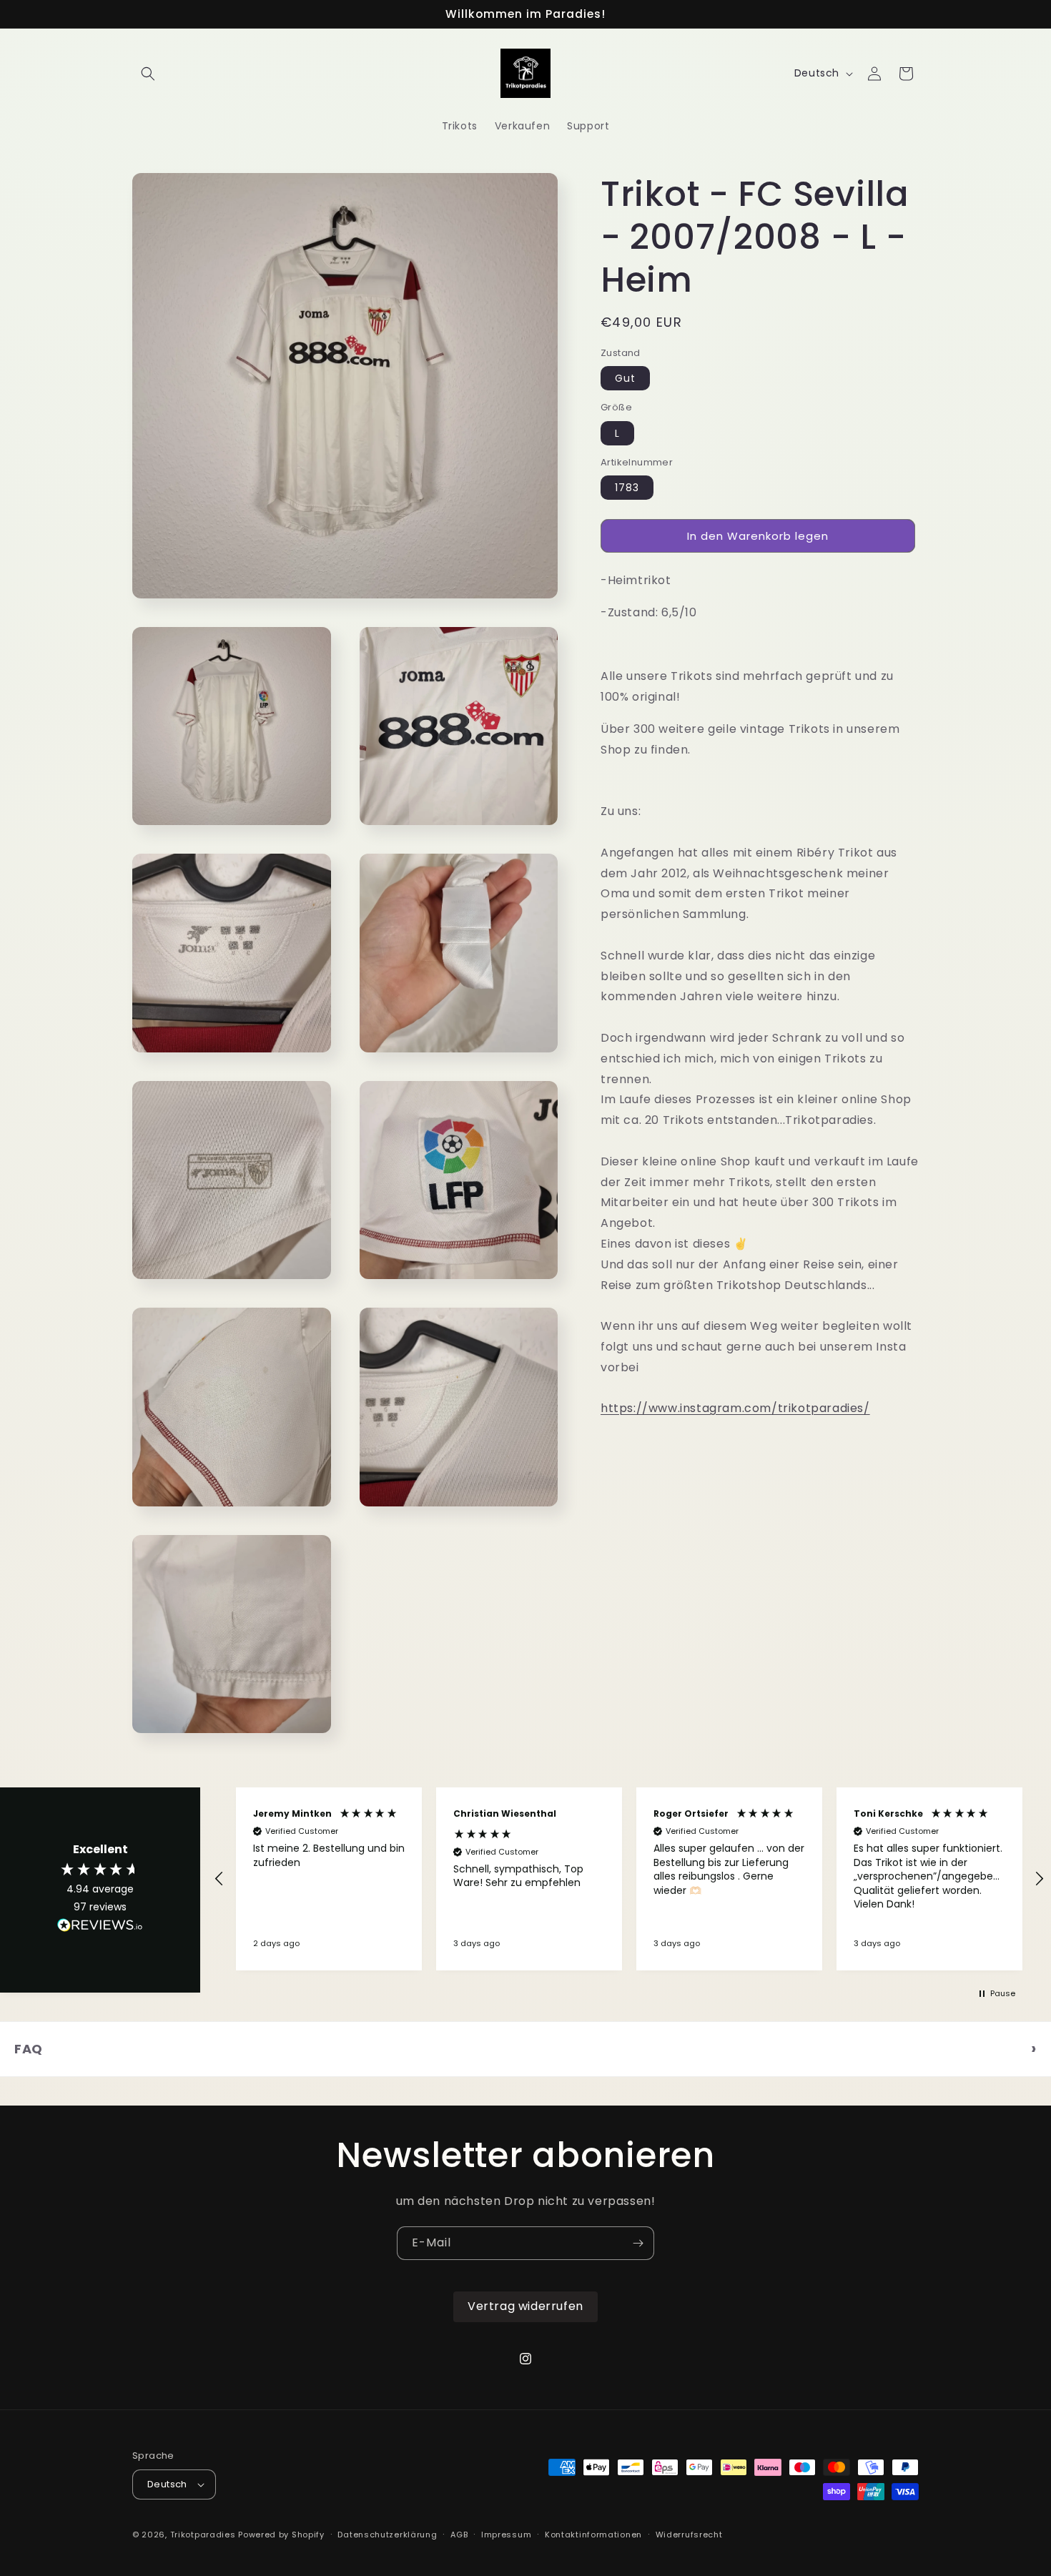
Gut (625, 378)
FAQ (29, 2049)
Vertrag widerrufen (525, 2306)
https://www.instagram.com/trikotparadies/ (735, 1408)
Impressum (506, 2535)
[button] (148, 74)
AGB (459, 2535)
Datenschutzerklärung (387, 2535)
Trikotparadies (203, 2535)
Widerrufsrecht (689, 2535)
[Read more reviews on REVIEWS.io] (100, 1929)
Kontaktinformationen (593, 2535)
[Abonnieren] (638, 2243)
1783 (627, 488)
